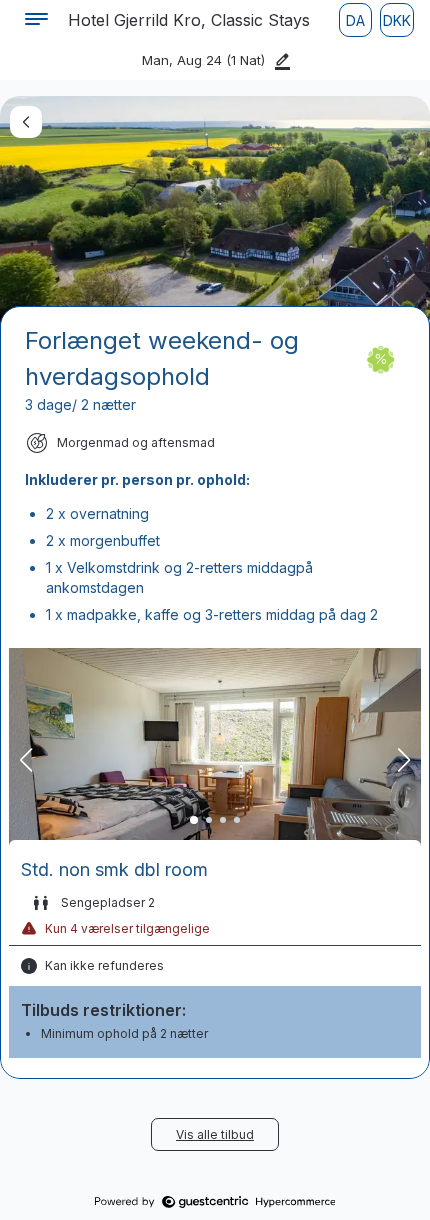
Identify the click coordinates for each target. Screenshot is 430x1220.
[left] (26, 122)
